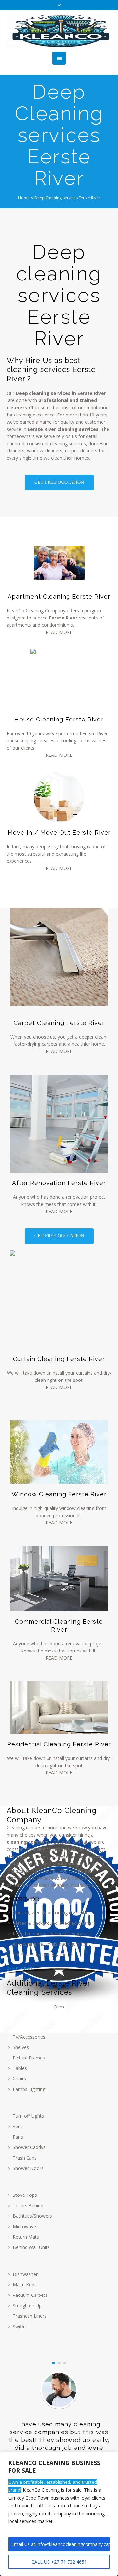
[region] (59, 2514)
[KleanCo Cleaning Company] (59, 31)
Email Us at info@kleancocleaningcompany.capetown (61, 2544)
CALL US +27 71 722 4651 (59, 2562)
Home (24, 198)
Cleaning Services (39, 1992)
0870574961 (20, 1968)
